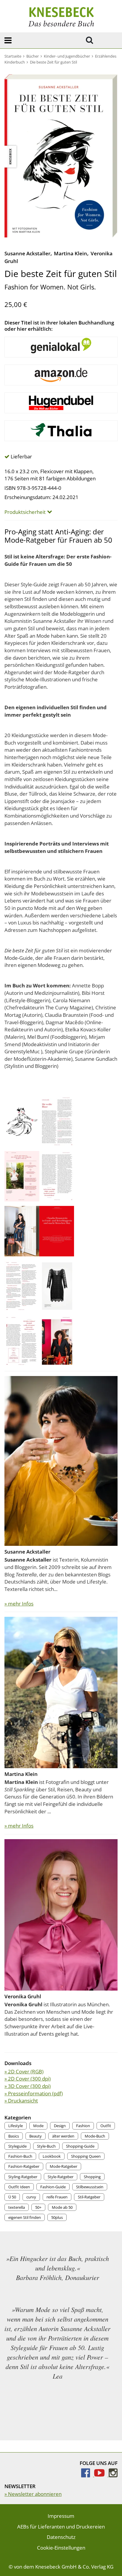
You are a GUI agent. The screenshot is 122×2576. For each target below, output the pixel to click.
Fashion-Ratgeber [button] (24, 2166)
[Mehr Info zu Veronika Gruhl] (61, 1914)
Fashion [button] (83, 2126)
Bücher (33, 56)
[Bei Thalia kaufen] (61, 431)
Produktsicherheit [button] (25, 512)
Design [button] (60, 2126)
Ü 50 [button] (12, 2197)
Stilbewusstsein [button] (90, 2187)
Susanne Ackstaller (27, 253)
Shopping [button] (92, 2177)
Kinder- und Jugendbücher (67, 56)
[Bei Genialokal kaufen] (61, 347)
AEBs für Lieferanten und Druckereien (61, 2527)
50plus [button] (57, 2217)
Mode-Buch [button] (95, 2136)
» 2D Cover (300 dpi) (28, 2079)
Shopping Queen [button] (86, 2156)
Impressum (61, 2516)
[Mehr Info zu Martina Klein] (61, 1692)
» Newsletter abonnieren (33, 2494)
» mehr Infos (19, 1604)
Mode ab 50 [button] (62, 2207)
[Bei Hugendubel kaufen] (61, 403)
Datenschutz (61, 2537)
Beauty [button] (36, 2136)
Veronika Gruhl (23, 1996)
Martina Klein (70, 253)
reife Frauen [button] (57, 2197)
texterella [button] (17, 2207)
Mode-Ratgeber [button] (64, 2166)
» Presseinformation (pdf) (34, 2093)
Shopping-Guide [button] (80, 2146)
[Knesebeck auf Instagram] (113, 2475)
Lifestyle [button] (16, 2126)
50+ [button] (38, 2207)
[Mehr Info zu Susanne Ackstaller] (61, 1460)
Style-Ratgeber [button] (61, 2177)
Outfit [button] (106, 2126)
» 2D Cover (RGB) (24, 2071)
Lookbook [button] (52, 2156)
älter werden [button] (63, 2136)
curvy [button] (31, 2197)
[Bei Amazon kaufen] (61, 375)
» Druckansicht (21, 2101)
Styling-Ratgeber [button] (23, 2177)
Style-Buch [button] (46, 2146)
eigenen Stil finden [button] (25, 2217)
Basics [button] (14, 2136)
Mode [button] (38, 2126)
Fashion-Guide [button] (53, 2187)
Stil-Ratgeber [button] (89, 2197)
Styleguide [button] (17, 2146)
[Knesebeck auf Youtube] (101, 2475)
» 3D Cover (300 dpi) (28, 2086)
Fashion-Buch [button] (20, 2156)
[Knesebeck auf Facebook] (88, 2475)
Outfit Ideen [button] (19, 2187)
